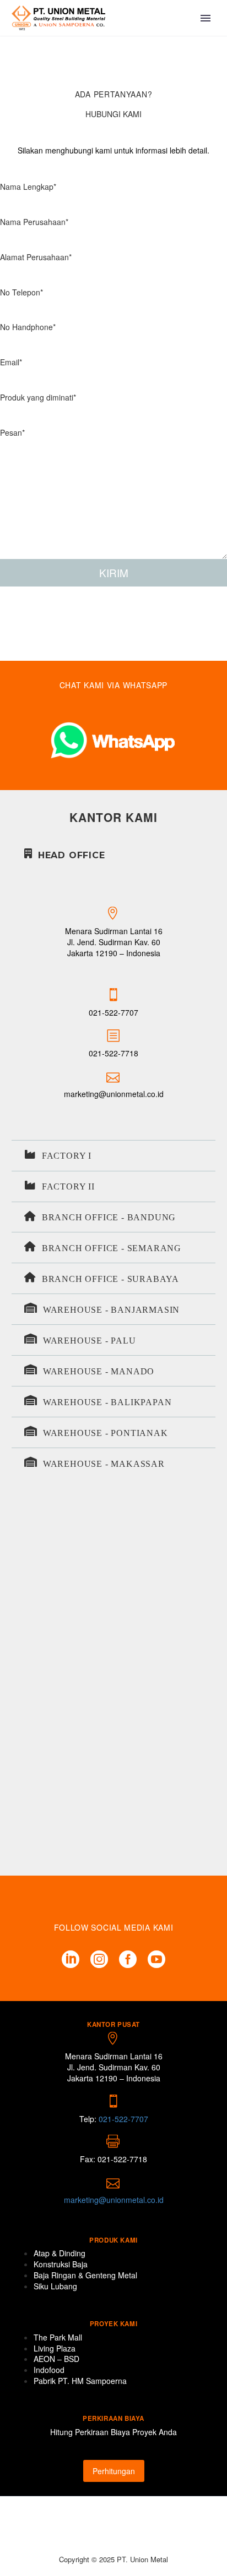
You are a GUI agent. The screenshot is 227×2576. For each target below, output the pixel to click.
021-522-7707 (113, 1012)
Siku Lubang (55, 2286)
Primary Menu (206, 18)
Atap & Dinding (60, 2253)
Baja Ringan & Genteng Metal (85, 2275)
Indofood (49, 2370)
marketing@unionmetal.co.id (114, 1094)
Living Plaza (55, 2348)
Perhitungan (114, 2471)
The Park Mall (58, 2337)
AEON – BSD (56, 2359)
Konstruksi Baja (61, 2264)
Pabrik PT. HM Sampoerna (80, 2381)
